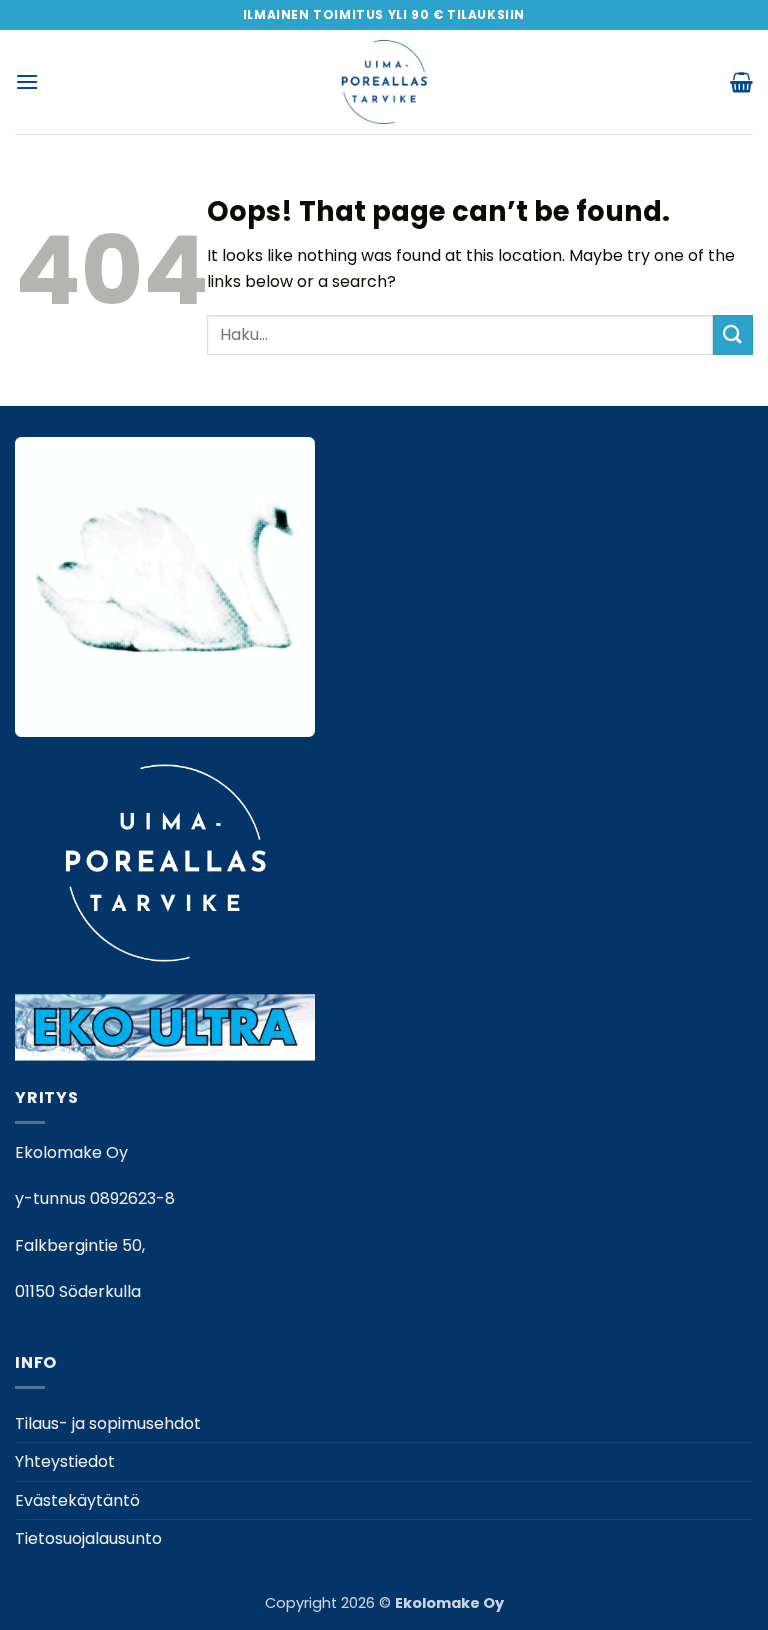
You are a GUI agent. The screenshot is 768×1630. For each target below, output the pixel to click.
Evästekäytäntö (77, 1500)
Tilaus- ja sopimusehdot (108, 1423)
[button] (27, 81)
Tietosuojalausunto (88, 1538)
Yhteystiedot (65, 1461)
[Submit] (733, 334)
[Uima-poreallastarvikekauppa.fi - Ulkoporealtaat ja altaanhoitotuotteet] (384, 82)
